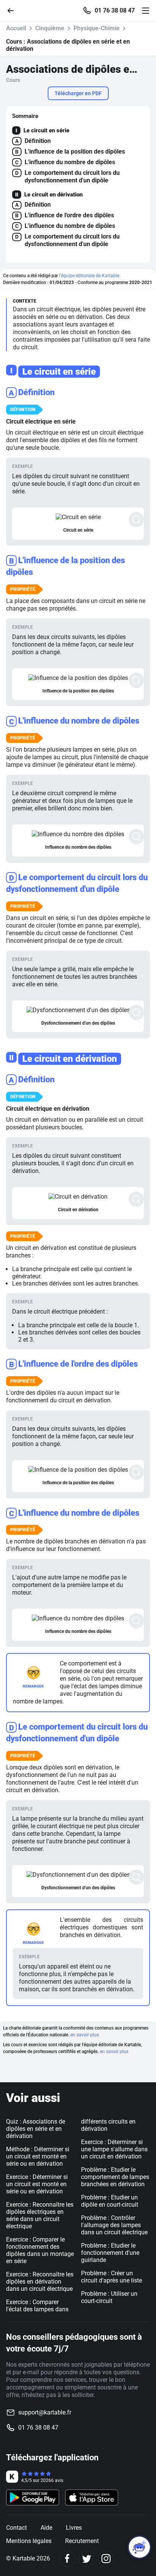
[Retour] (14, 10)
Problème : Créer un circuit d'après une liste (112, 2277)
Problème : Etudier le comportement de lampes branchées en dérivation (115, 2177)
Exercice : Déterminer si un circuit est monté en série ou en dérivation (37, 2184)
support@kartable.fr (45, 2412)
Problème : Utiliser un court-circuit (109, 2297)
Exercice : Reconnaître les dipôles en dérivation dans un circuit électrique (40, 2282)
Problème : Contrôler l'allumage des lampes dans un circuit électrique (114, 2225)
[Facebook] (67, 2559)
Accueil (16, 28)
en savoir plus (85, 2035)
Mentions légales (29, 2541)
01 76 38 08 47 (115, 11)
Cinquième (50, 28)
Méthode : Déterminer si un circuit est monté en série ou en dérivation (38, 2156)
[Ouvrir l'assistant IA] (139, 2547)
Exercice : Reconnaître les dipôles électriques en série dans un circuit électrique (40, 2215)
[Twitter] (87, 2559)
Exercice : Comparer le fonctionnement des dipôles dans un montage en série (40, 2250)
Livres (74, 2528)
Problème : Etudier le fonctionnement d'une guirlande (110, 2253)
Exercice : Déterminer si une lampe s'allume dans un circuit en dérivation (114, 2149)
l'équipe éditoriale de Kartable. (90, 276)
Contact (16, 2528)
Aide (46, 2528)
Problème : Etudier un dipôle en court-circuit (110, 2201)
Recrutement (82, 2541)
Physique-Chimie (97, 28)
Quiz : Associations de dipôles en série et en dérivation (36, 2129)
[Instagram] (106, 2559)
